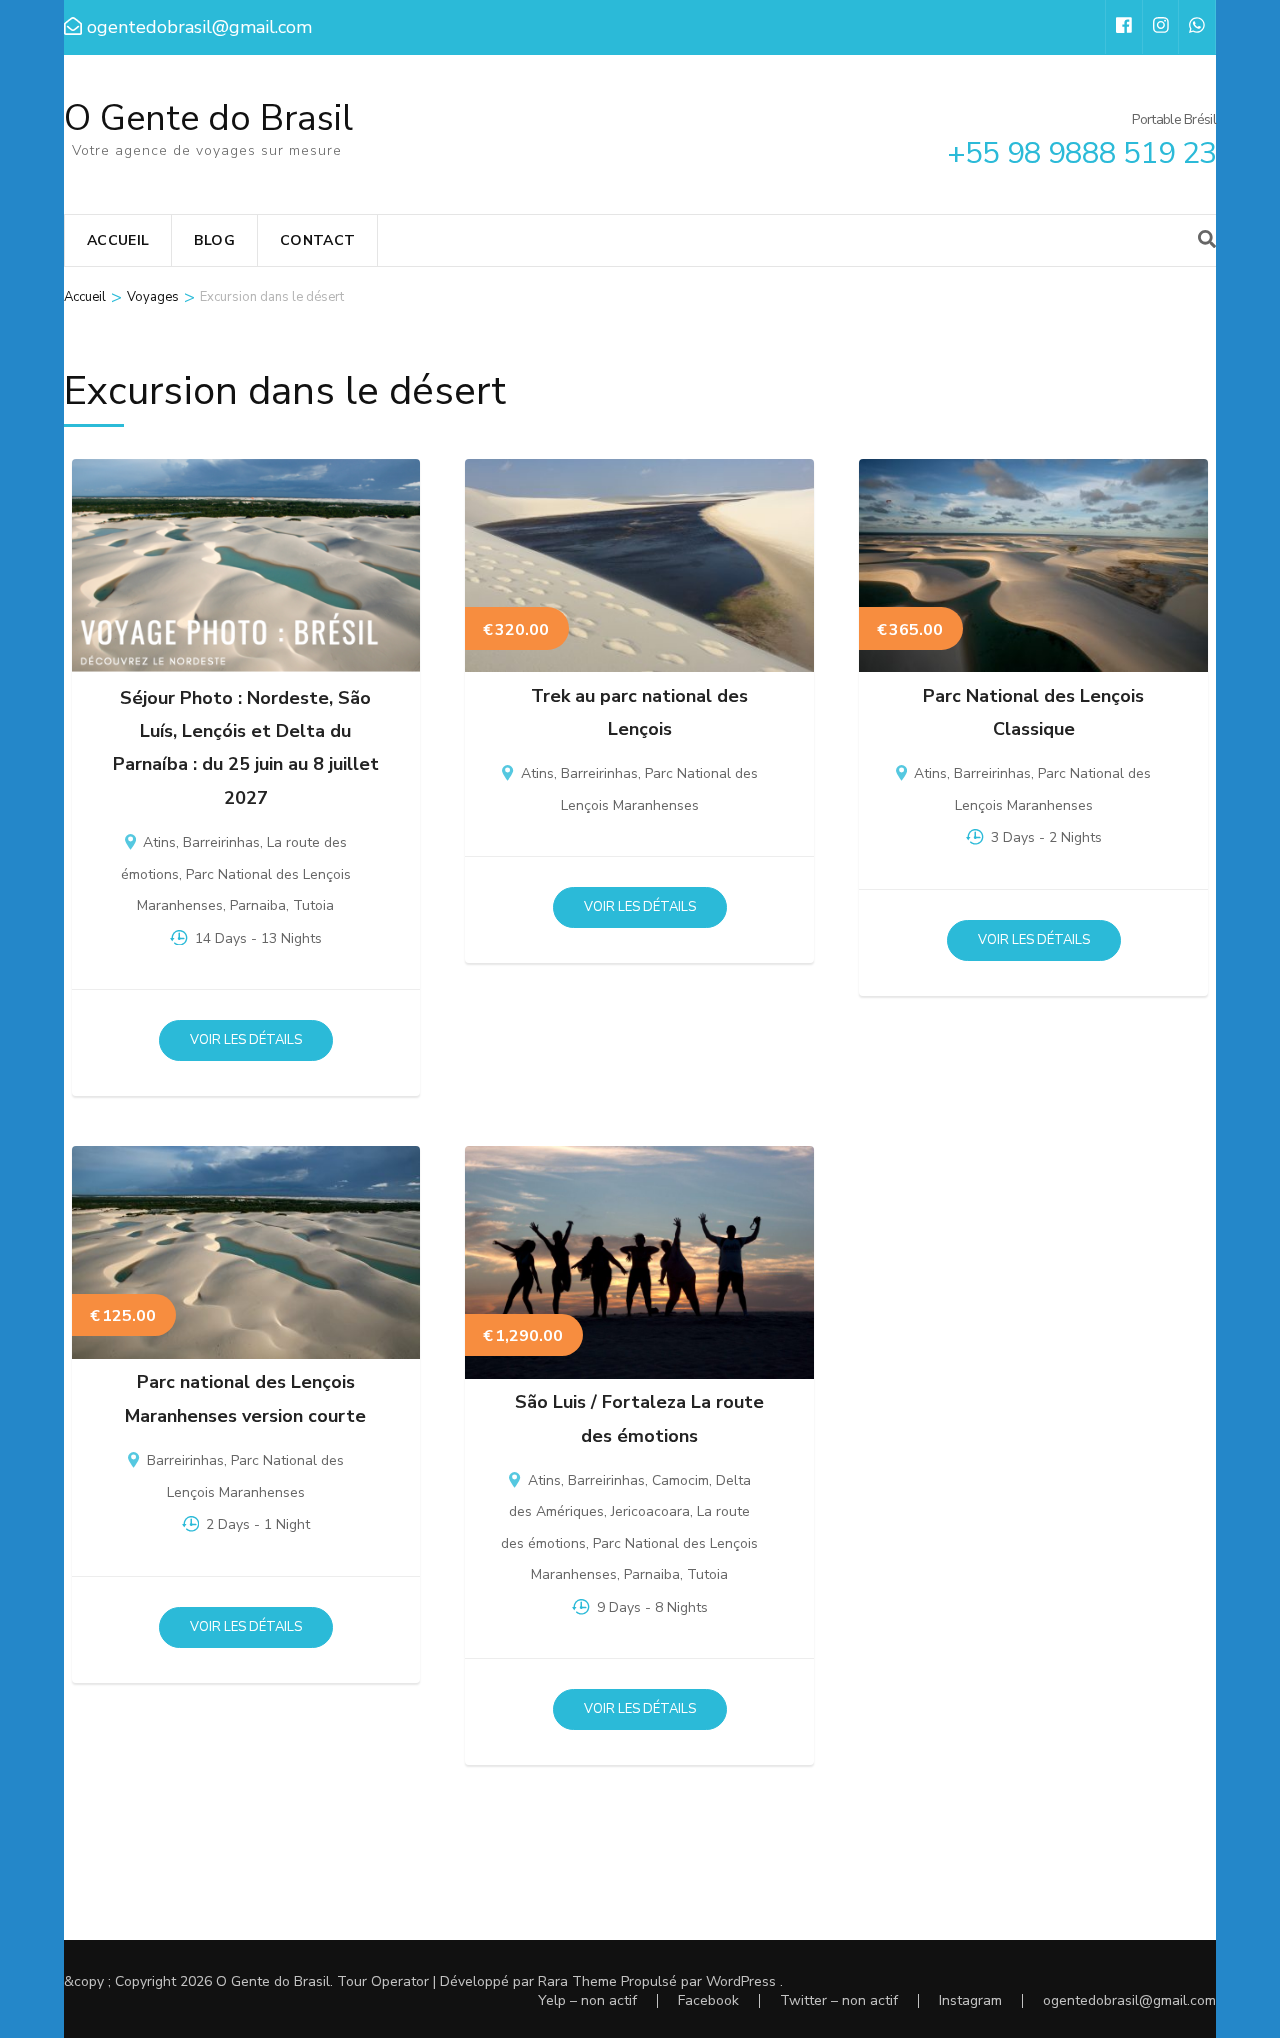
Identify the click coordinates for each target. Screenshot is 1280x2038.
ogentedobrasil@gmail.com (1129, 2000)
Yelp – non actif (587, 2000)
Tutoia (313, 905)
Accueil (118, 240)
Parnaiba (258, 905)
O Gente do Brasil (208, 118)
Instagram (970, 2000)
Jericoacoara (650, 1511)
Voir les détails (246, 1040)
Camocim (680, 1480)
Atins (159, 842)
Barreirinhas (221, 842)
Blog (214, 240)
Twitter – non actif (839, 2000)
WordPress (741, 1981)
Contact (317, 240)
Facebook (708, 2000)
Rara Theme (577, 1981)
